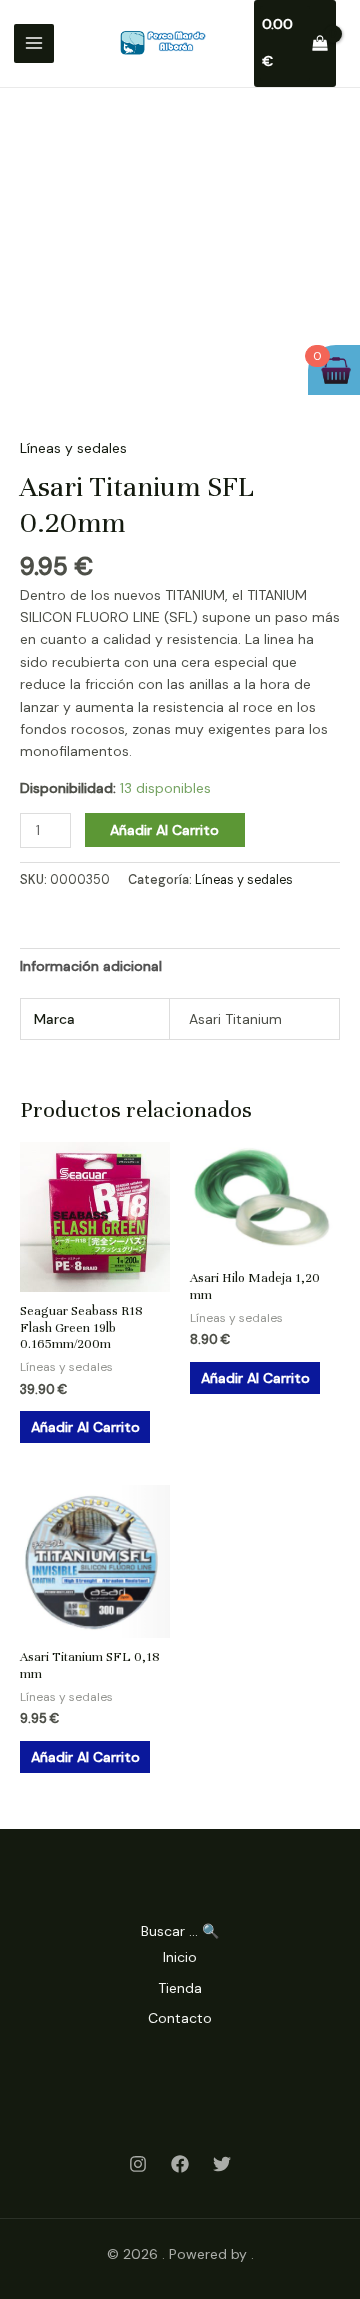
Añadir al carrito (164, 830)
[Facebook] (180, 2164)
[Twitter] (222, 2164)
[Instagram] (138, 2164)
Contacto (180, 2018)
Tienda (180, 1988)
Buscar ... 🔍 (180, 1931)
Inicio (180, 1957)
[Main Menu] (34, 44)
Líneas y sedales (73, 448)
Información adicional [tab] (91, 966)
